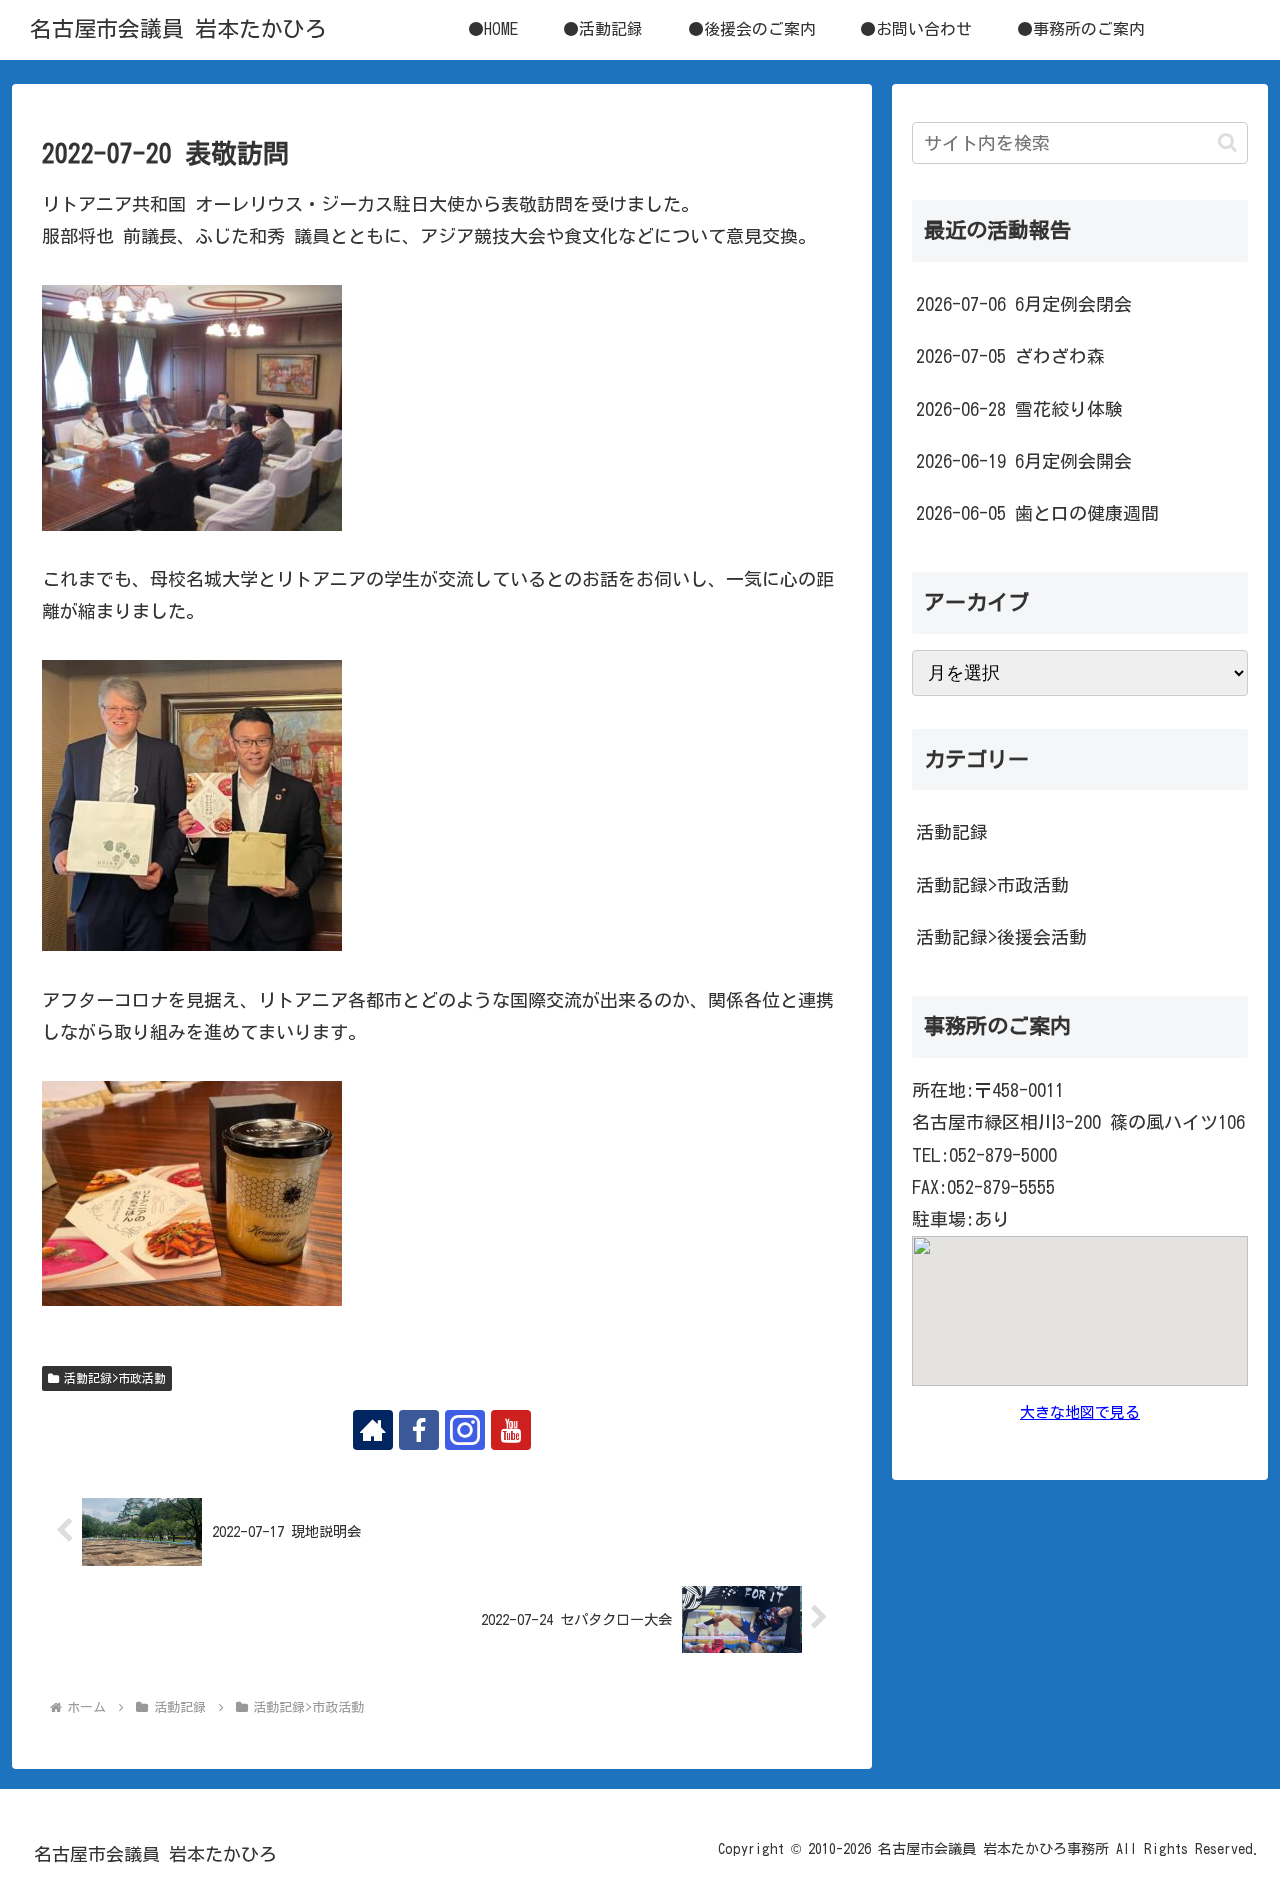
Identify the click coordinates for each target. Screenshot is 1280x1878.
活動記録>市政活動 (115, 1378)
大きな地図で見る (1080, 1412)
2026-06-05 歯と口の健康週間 (1037, 513)
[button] (1227, 142)
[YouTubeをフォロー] (511, 1430)
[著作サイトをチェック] (373, 1430)
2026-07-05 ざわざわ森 (1010, 356)
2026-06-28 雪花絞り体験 (1019, 409)
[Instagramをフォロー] (465, 1430)
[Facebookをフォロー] (419, 1430)
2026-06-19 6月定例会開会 (1024, 461)
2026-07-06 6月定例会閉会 (1024, 304)
